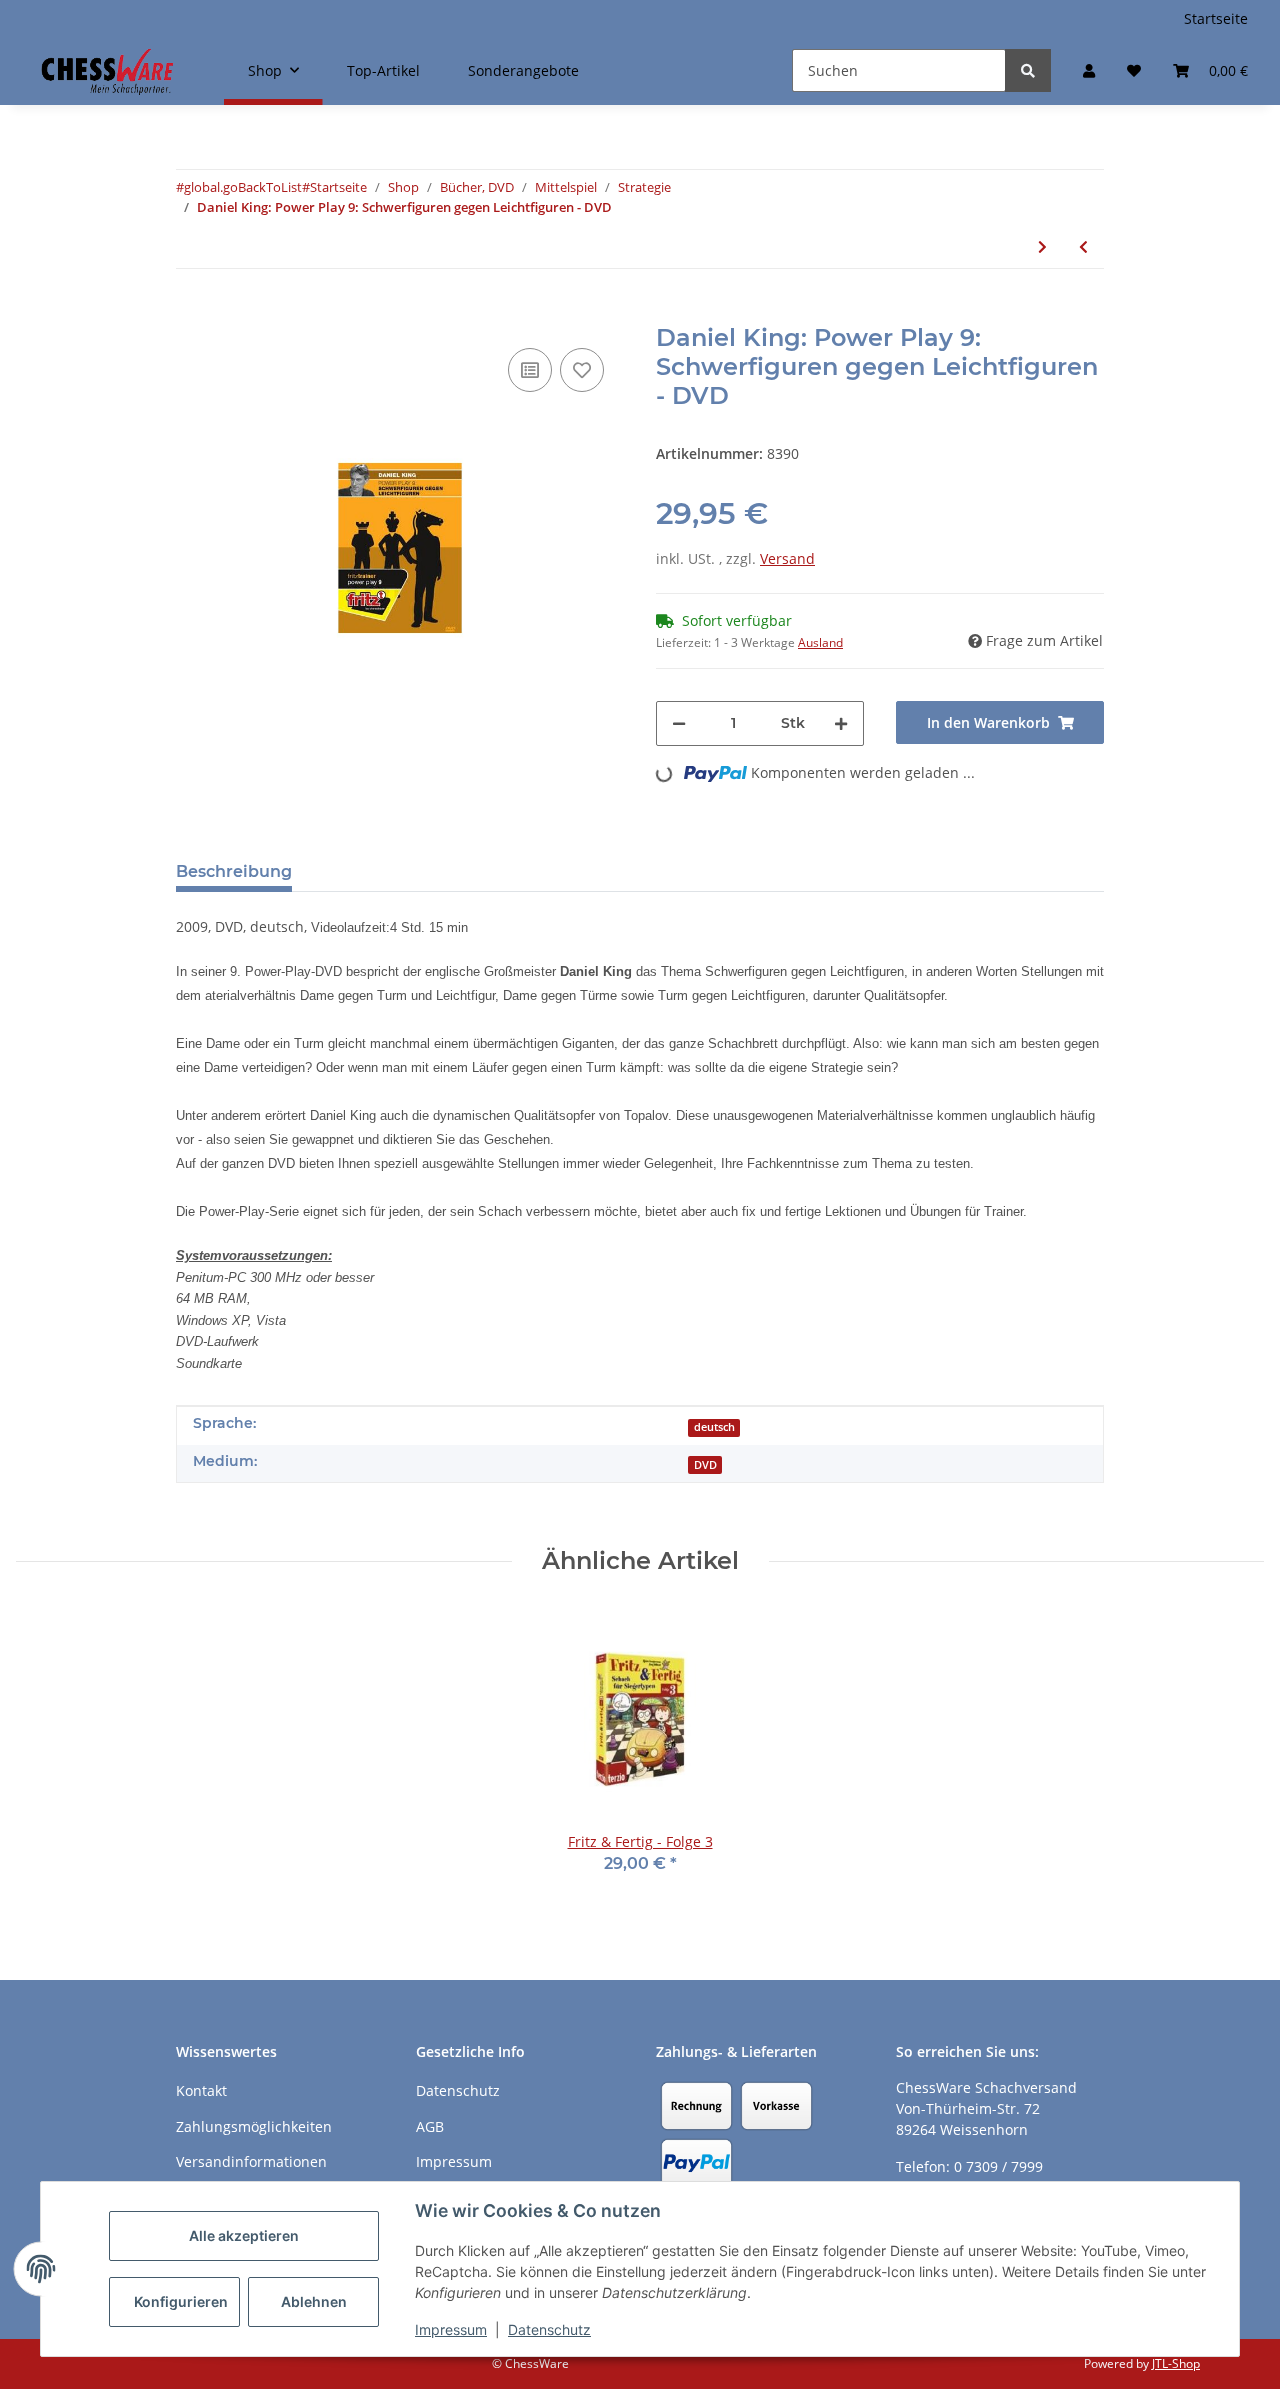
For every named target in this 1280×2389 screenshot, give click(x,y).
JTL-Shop (1176, 2363)
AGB (430, 2126)
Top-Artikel (383, 70)
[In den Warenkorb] (192, 313)
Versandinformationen (251, 2161)
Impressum (451, 2329)
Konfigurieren (181, 2301)
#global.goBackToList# (243, 187)
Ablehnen (314, 2301)
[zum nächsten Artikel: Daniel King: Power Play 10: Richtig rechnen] (1042, 246)
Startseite (1216, 18)
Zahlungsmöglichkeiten (254, 2126)
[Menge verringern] (679, 723)
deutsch (714, 1427)
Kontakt (201, 2090)
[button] (1089, 70)
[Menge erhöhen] (841, 723)
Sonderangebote (523, 70)
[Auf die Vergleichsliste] (530, 370)
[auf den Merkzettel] (582, 370)
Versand (787, 558)
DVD (705, 1465)
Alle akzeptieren (244, 2235)
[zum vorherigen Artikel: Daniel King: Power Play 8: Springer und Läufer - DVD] (1083, 246)
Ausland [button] (820, 642)
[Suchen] (1028, 70)
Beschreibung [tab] (234, 871)
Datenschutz (549, 2329)
